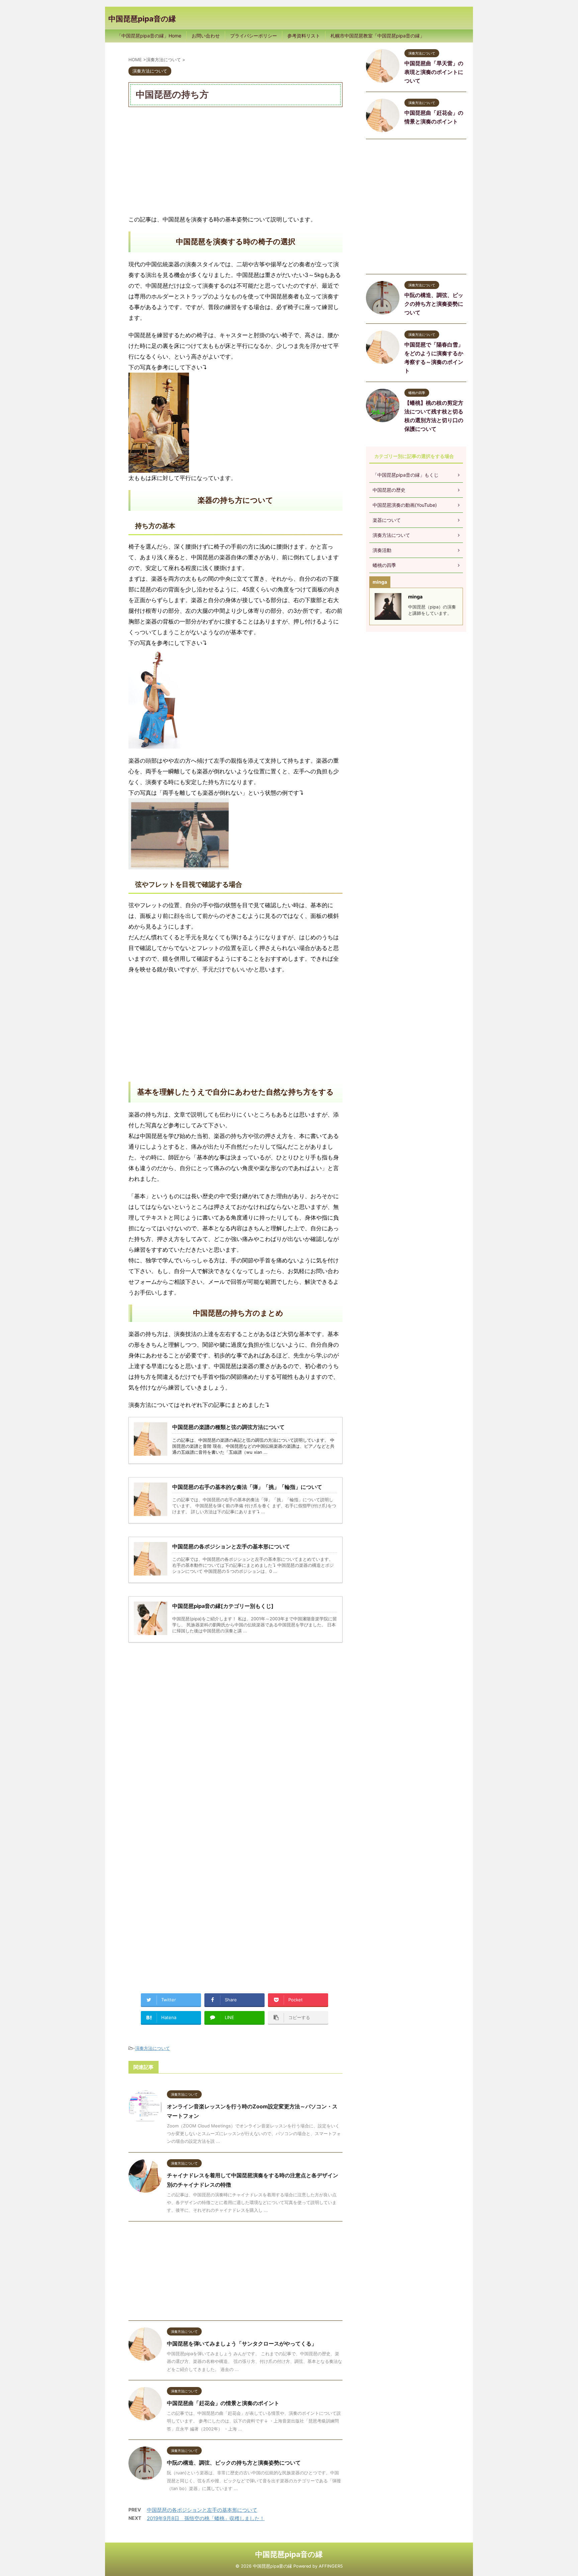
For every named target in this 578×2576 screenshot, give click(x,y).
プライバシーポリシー (254, 36)
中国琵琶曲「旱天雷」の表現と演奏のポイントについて (434, 72)
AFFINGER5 (331, 2566)
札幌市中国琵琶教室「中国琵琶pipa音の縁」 (377, 36)
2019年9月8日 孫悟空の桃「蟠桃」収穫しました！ (206, 2518)
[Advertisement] (235, 161)
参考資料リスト (304, 36)
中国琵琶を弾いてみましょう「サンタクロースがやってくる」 (242, 2344)
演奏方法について (153, 2048)
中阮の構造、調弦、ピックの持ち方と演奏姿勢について (234, 2463)
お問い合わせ (206, 36)
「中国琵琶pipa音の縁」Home (149, 36)
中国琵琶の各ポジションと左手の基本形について (202, 2510)
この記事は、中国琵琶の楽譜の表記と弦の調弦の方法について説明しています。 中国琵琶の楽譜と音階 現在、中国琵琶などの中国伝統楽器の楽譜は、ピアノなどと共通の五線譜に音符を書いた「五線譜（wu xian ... (253, 1446)
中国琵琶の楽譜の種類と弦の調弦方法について (228, 1427)
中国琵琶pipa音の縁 (142, 19)
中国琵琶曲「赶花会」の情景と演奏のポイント (223, 2403)
